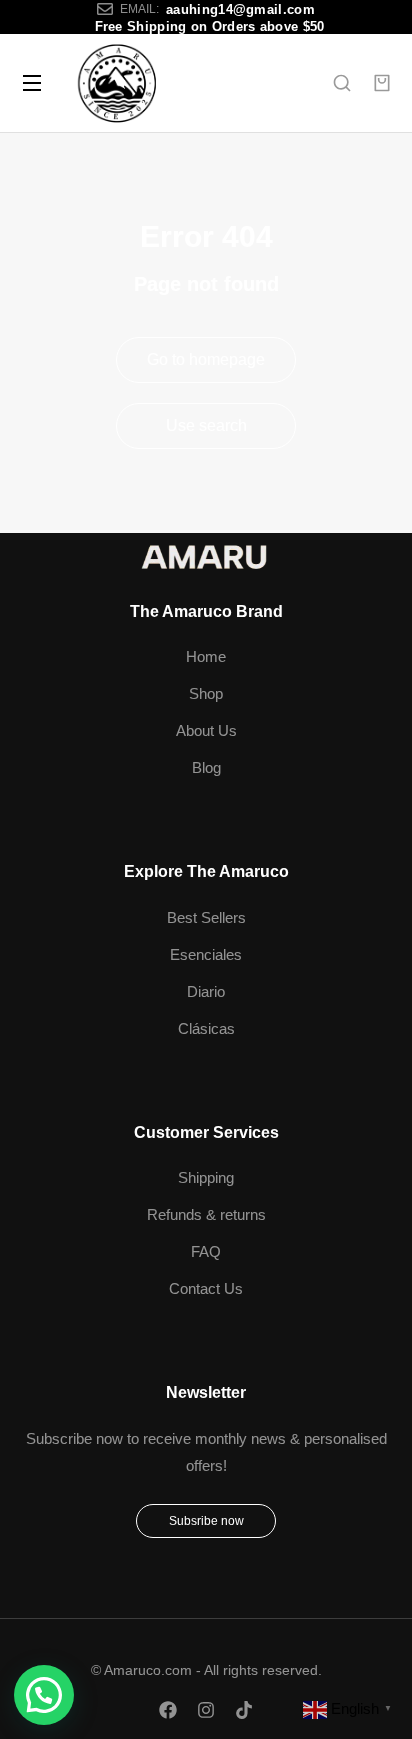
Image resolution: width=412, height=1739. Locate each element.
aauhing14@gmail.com (240, 9)
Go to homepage (206, 359)
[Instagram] (206, 1710)
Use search (206, 425)
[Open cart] (382, 83)
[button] (44, 1695)
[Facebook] (168, 1710)
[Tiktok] (244, 1710)
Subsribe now (206, 1521)
